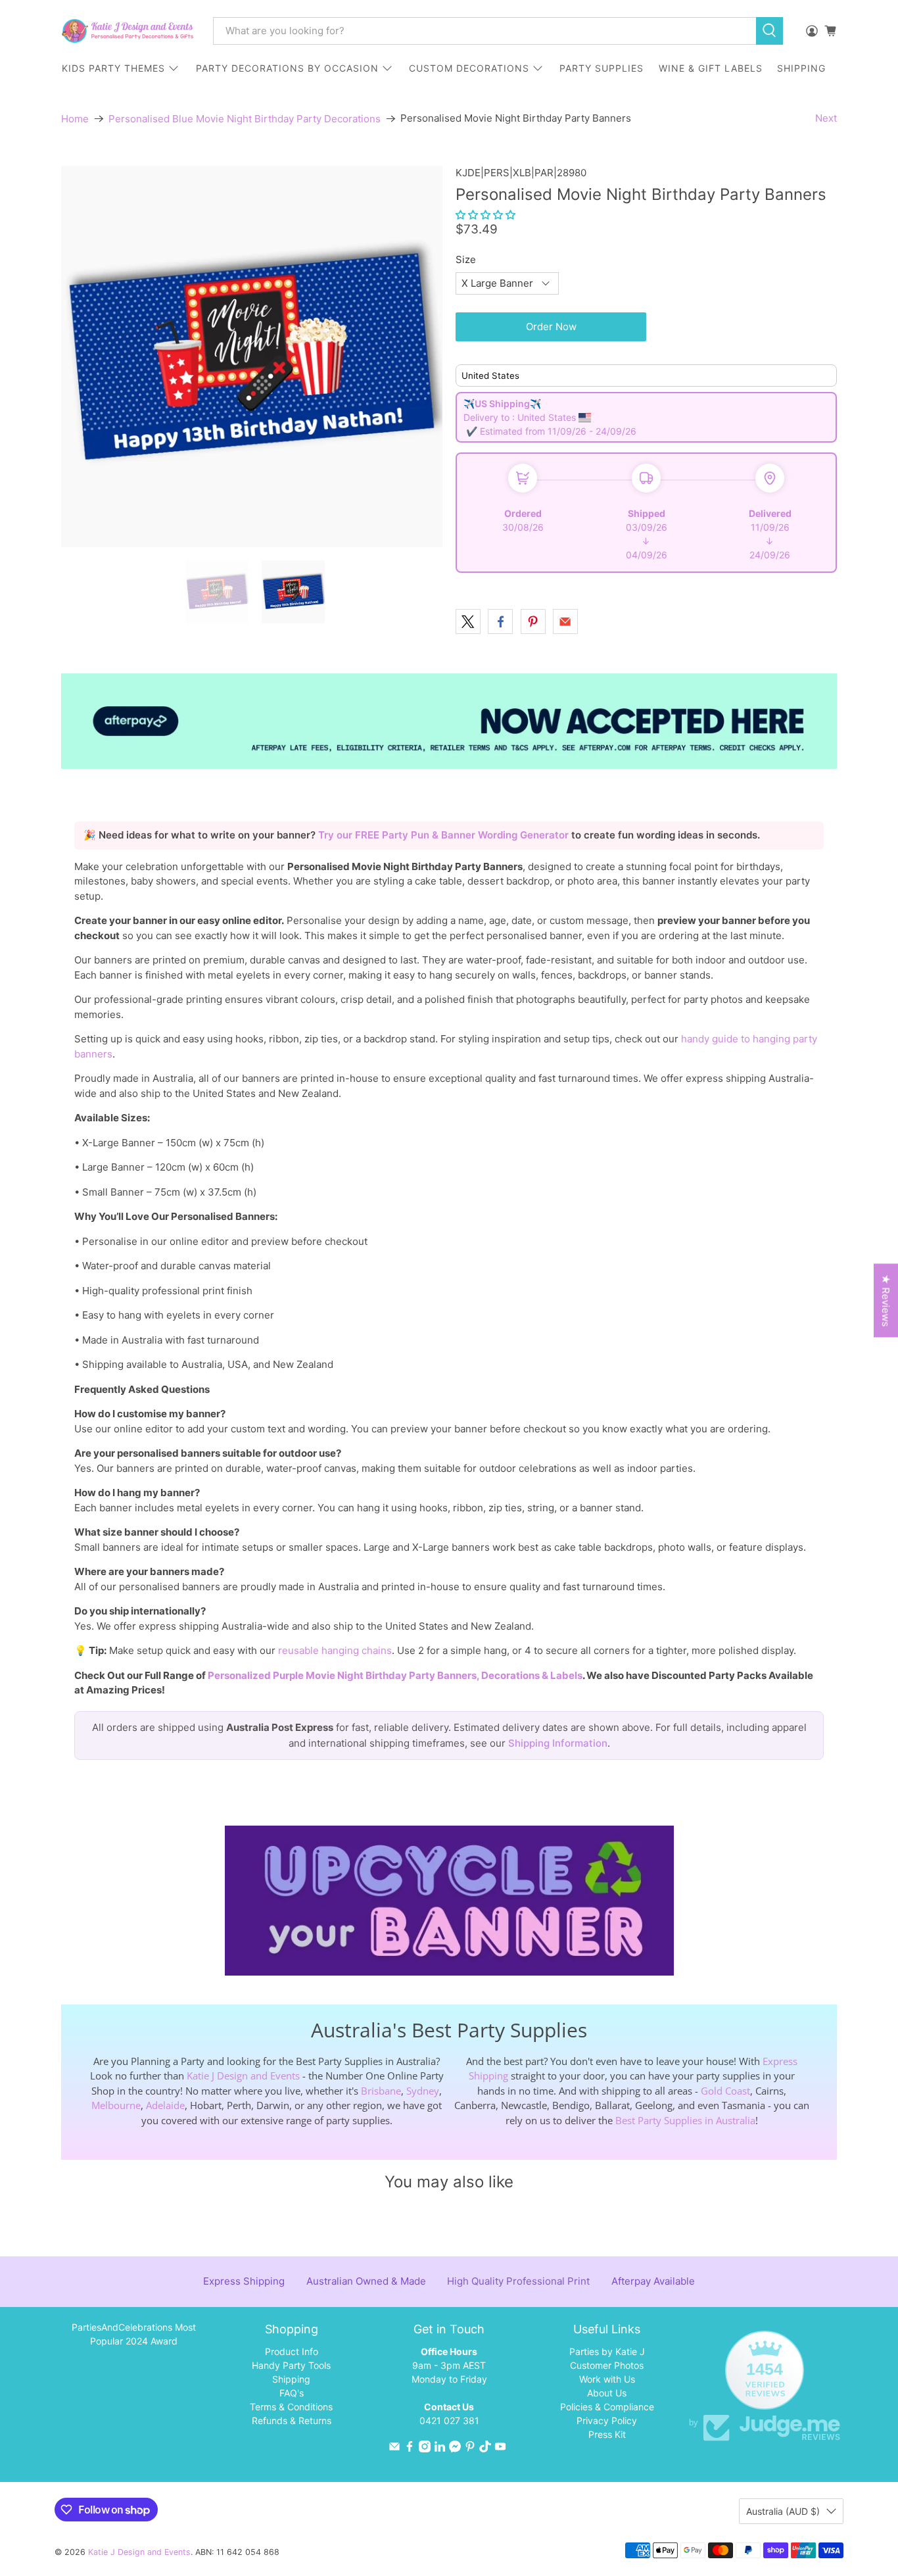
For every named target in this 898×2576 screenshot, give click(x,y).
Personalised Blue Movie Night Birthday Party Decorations (245, 119)
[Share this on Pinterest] (533, 621)
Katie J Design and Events (243, 2076)
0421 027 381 (449, 2420)
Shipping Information (558, 1743)
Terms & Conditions (291, 2407)
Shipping (291, 2379)
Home (75, 119)
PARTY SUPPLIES (602, 68)
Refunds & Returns (292, 2420)
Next (826, 118)
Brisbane (381, 2091)
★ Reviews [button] (886, 1300)
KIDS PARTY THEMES (113, 68)
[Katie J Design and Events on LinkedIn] (440, 2449)
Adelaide (165, 2105)
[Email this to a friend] (565, 621)
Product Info (292, 2351)
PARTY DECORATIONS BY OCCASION (287, 68)
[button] (485, 215)
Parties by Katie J (607, 2351)
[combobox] (484, 31)
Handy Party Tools (291, 2365)
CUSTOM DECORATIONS (469, 68)
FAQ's (292, 2393)
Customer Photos (607, 2365)
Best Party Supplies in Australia (685, 2120)
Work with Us (607, 2379)
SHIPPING (801, 68)
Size (466, 259)
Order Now (551, 327)
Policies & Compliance (607, 2407)
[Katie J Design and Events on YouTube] (500, 2449)
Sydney (423, 2091)
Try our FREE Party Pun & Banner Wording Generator (445, 835)
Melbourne (116, 2105)
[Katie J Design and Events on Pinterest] (470, 2449)
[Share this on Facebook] (500, 621)
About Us (607, 2393)
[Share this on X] (468, 621)
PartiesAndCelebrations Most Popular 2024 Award (134, 2334)
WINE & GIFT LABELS (711, 68)
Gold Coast (725, 2091)
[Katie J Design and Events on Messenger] (455, 2449)
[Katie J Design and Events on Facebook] (410, 2449)
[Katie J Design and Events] (128, 31)
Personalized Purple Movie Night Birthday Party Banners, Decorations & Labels (395, 1675)
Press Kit (607, 2434)
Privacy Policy (607, 2420)
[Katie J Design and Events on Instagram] (425, 2449)
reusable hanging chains (335, 1650)
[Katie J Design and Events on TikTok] (485, 2449)
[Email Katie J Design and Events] (394, 2449)
